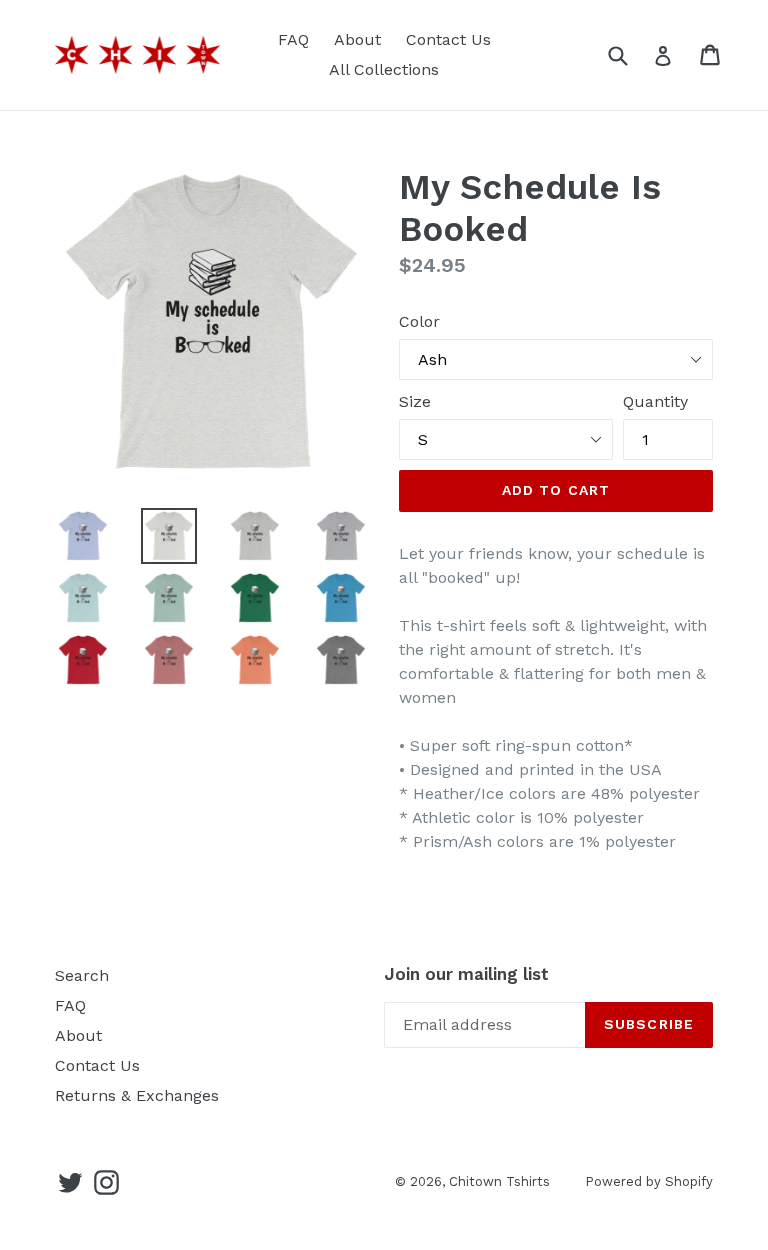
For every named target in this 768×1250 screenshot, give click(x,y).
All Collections (384, 69)
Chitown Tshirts (499, 1181)
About (357, 39)
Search (82, 975)
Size (415, 401)
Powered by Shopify (649, 1181)
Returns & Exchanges (137, 1095)
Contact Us (448, 39)
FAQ (293, 39)
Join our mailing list (466, 974)
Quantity (655, 401)
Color (419, 321)
